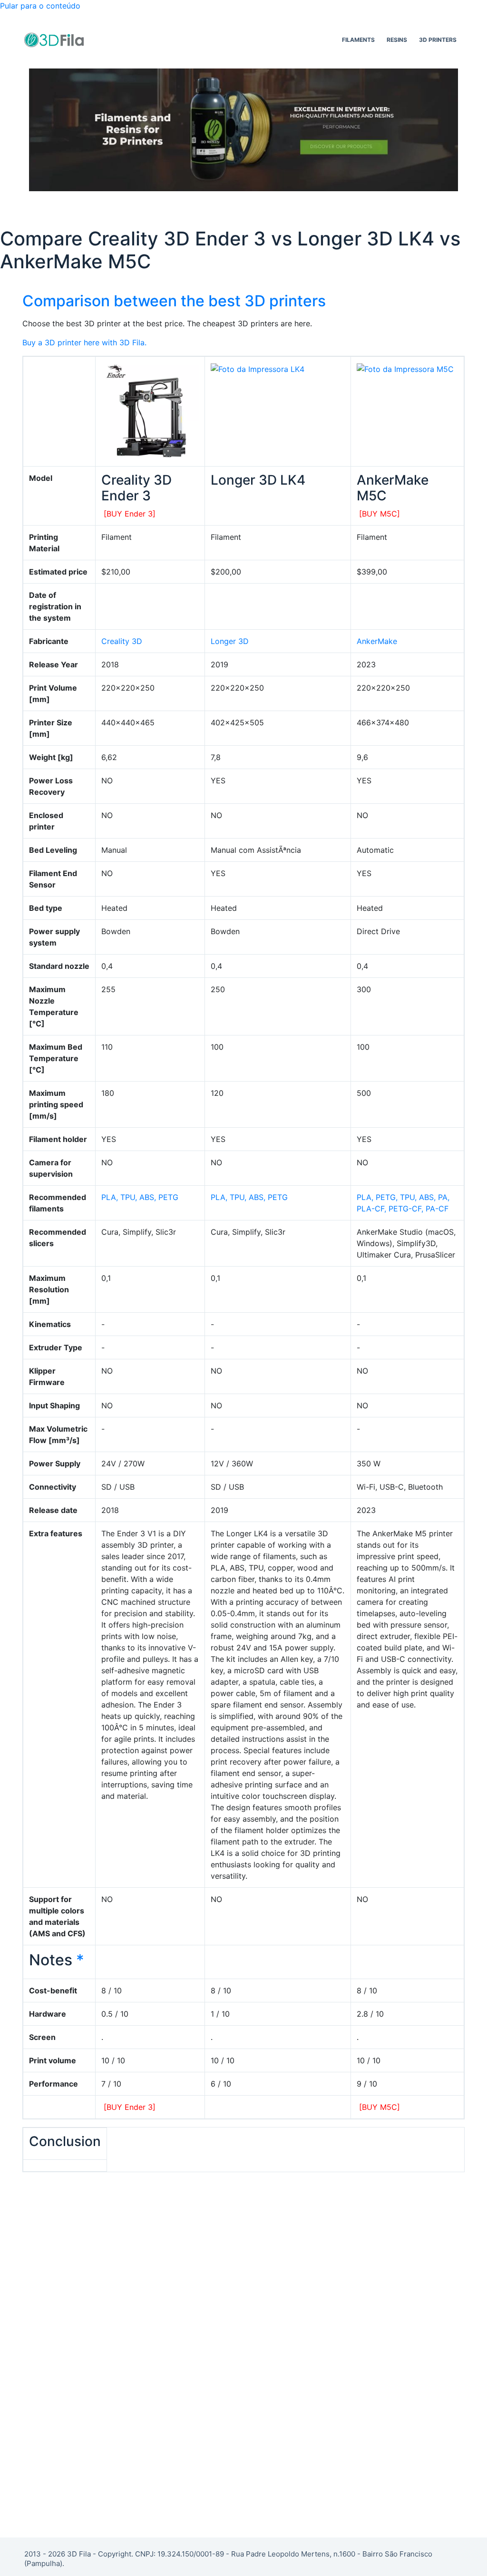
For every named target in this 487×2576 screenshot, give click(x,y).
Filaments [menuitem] (358, 40)
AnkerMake (377, 641)
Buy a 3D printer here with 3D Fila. (84, 342)
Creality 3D (122, 641)
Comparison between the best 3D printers (174, 301)
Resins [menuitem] (397, 40)
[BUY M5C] (380, 514)
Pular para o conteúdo (40, 6)
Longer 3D (230, 641)
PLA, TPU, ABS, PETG (140, 1197)
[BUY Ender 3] (130, 514)
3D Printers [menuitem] (438, 40)
